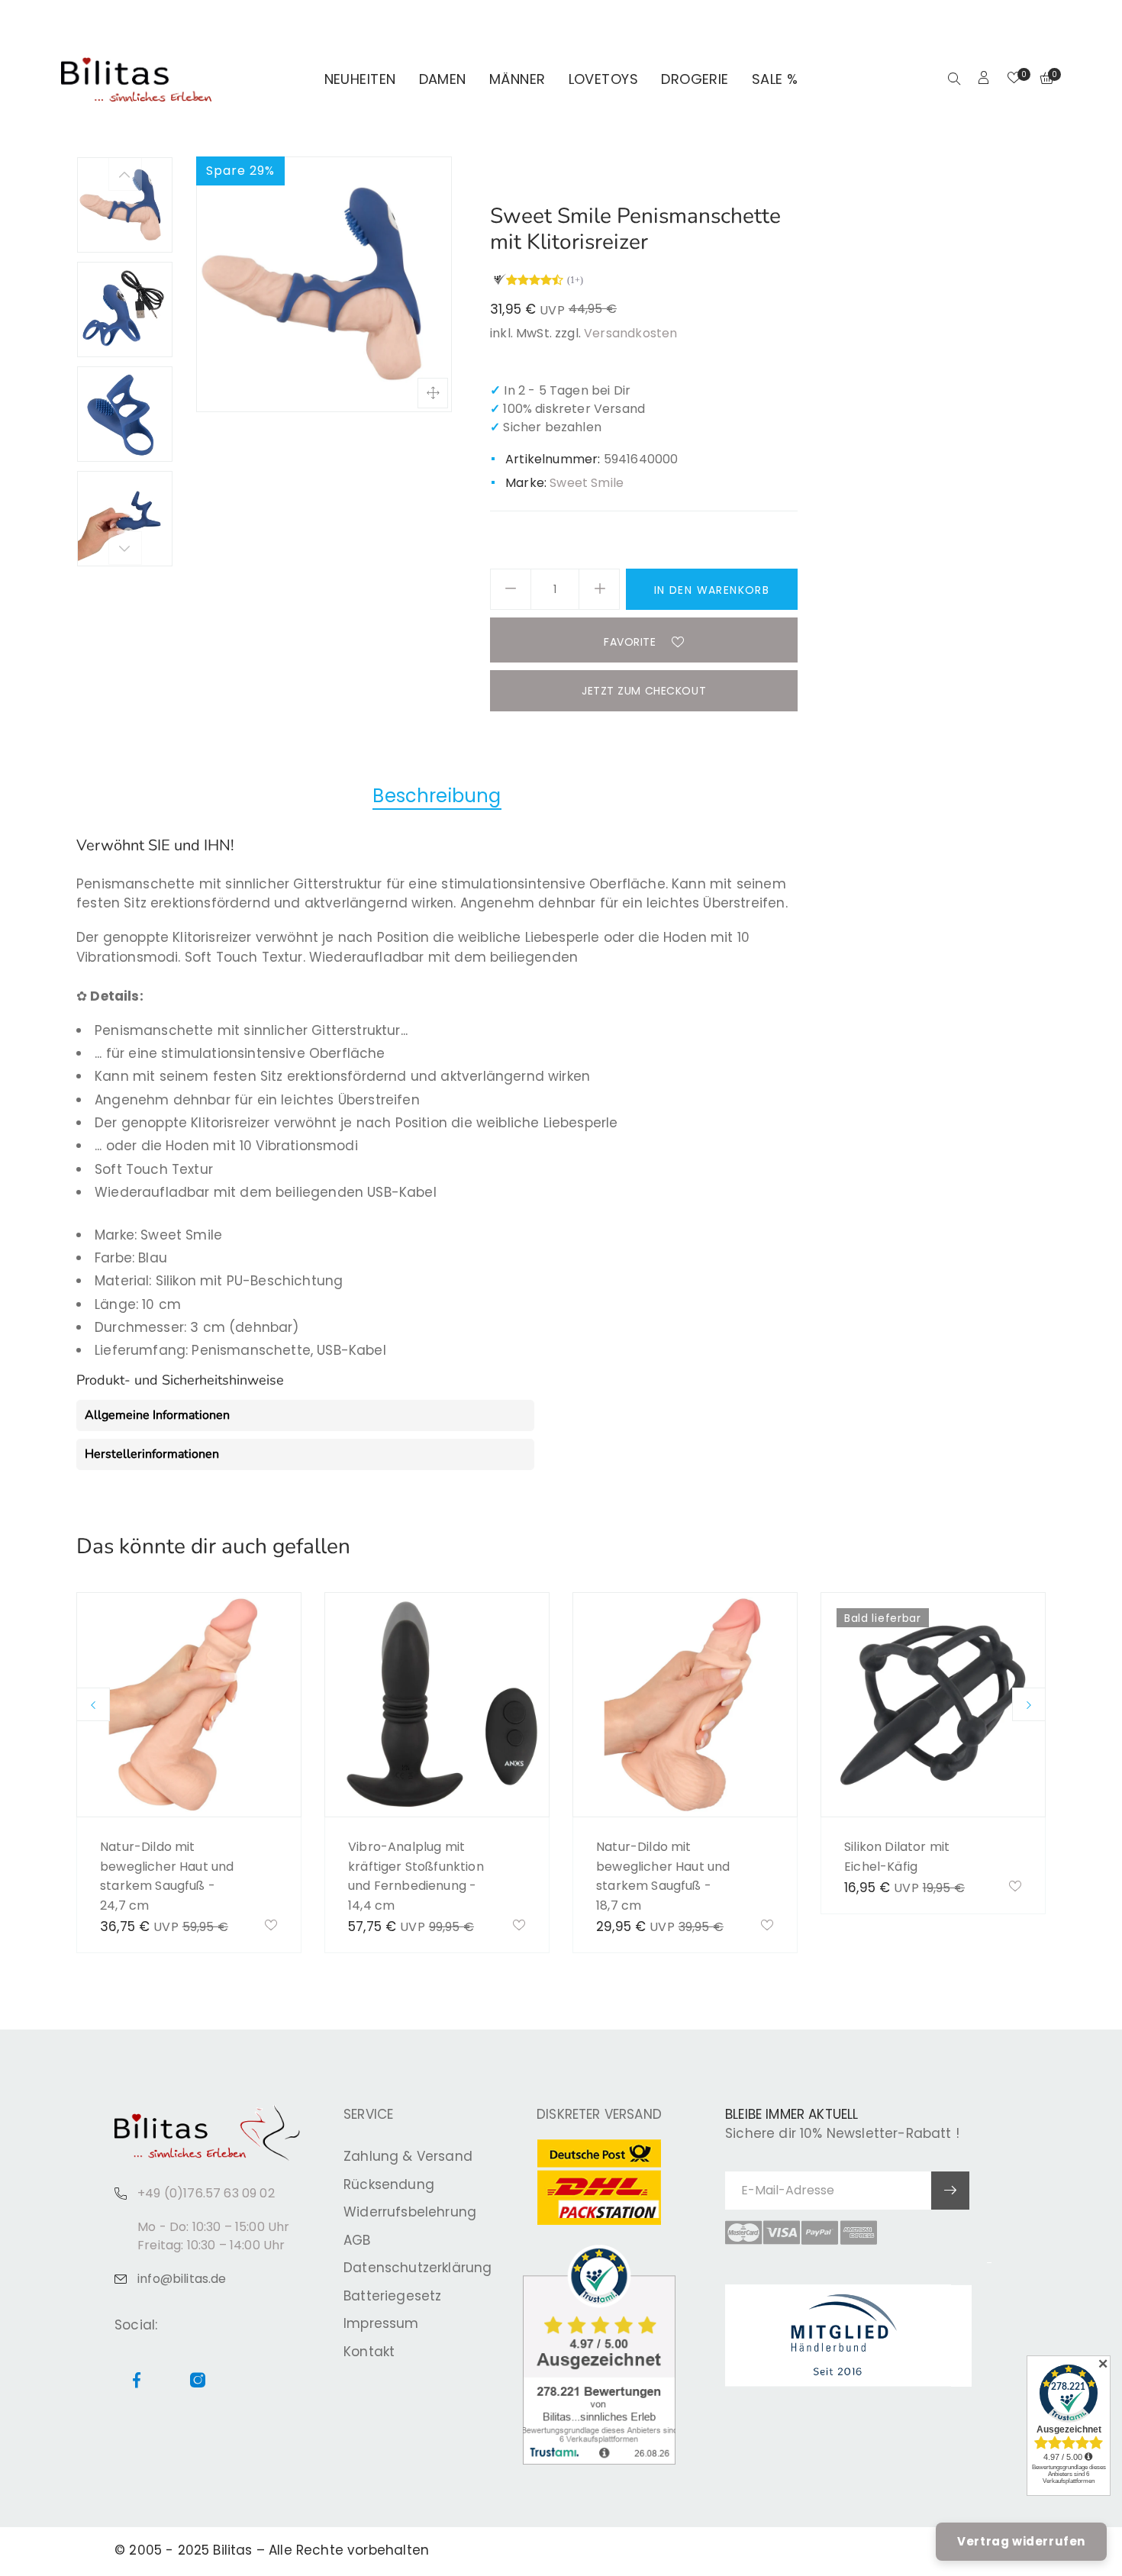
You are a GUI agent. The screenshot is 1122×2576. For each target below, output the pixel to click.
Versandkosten (630, 333)
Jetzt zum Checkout (644, 691)
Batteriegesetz (392, 2296)
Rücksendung (389, 2184)
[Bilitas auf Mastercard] (743, 2233)
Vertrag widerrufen (1021, 2541)
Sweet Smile (587, 483)
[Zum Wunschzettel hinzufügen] (271, 1926)
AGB (357, 2240)
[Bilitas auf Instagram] (1036, 20)
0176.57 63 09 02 (269, 20)
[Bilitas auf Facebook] (1018, 20)
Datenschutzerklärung (418, 2268)
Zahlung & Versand (408, 2156)
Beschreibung (437, 796)
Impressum (381, 2323)
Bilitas (232, 2550)
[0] (1014, 79)
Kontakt (369, 2352)
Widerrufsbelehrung (410, 2212)
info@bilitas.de (182, 2279)
